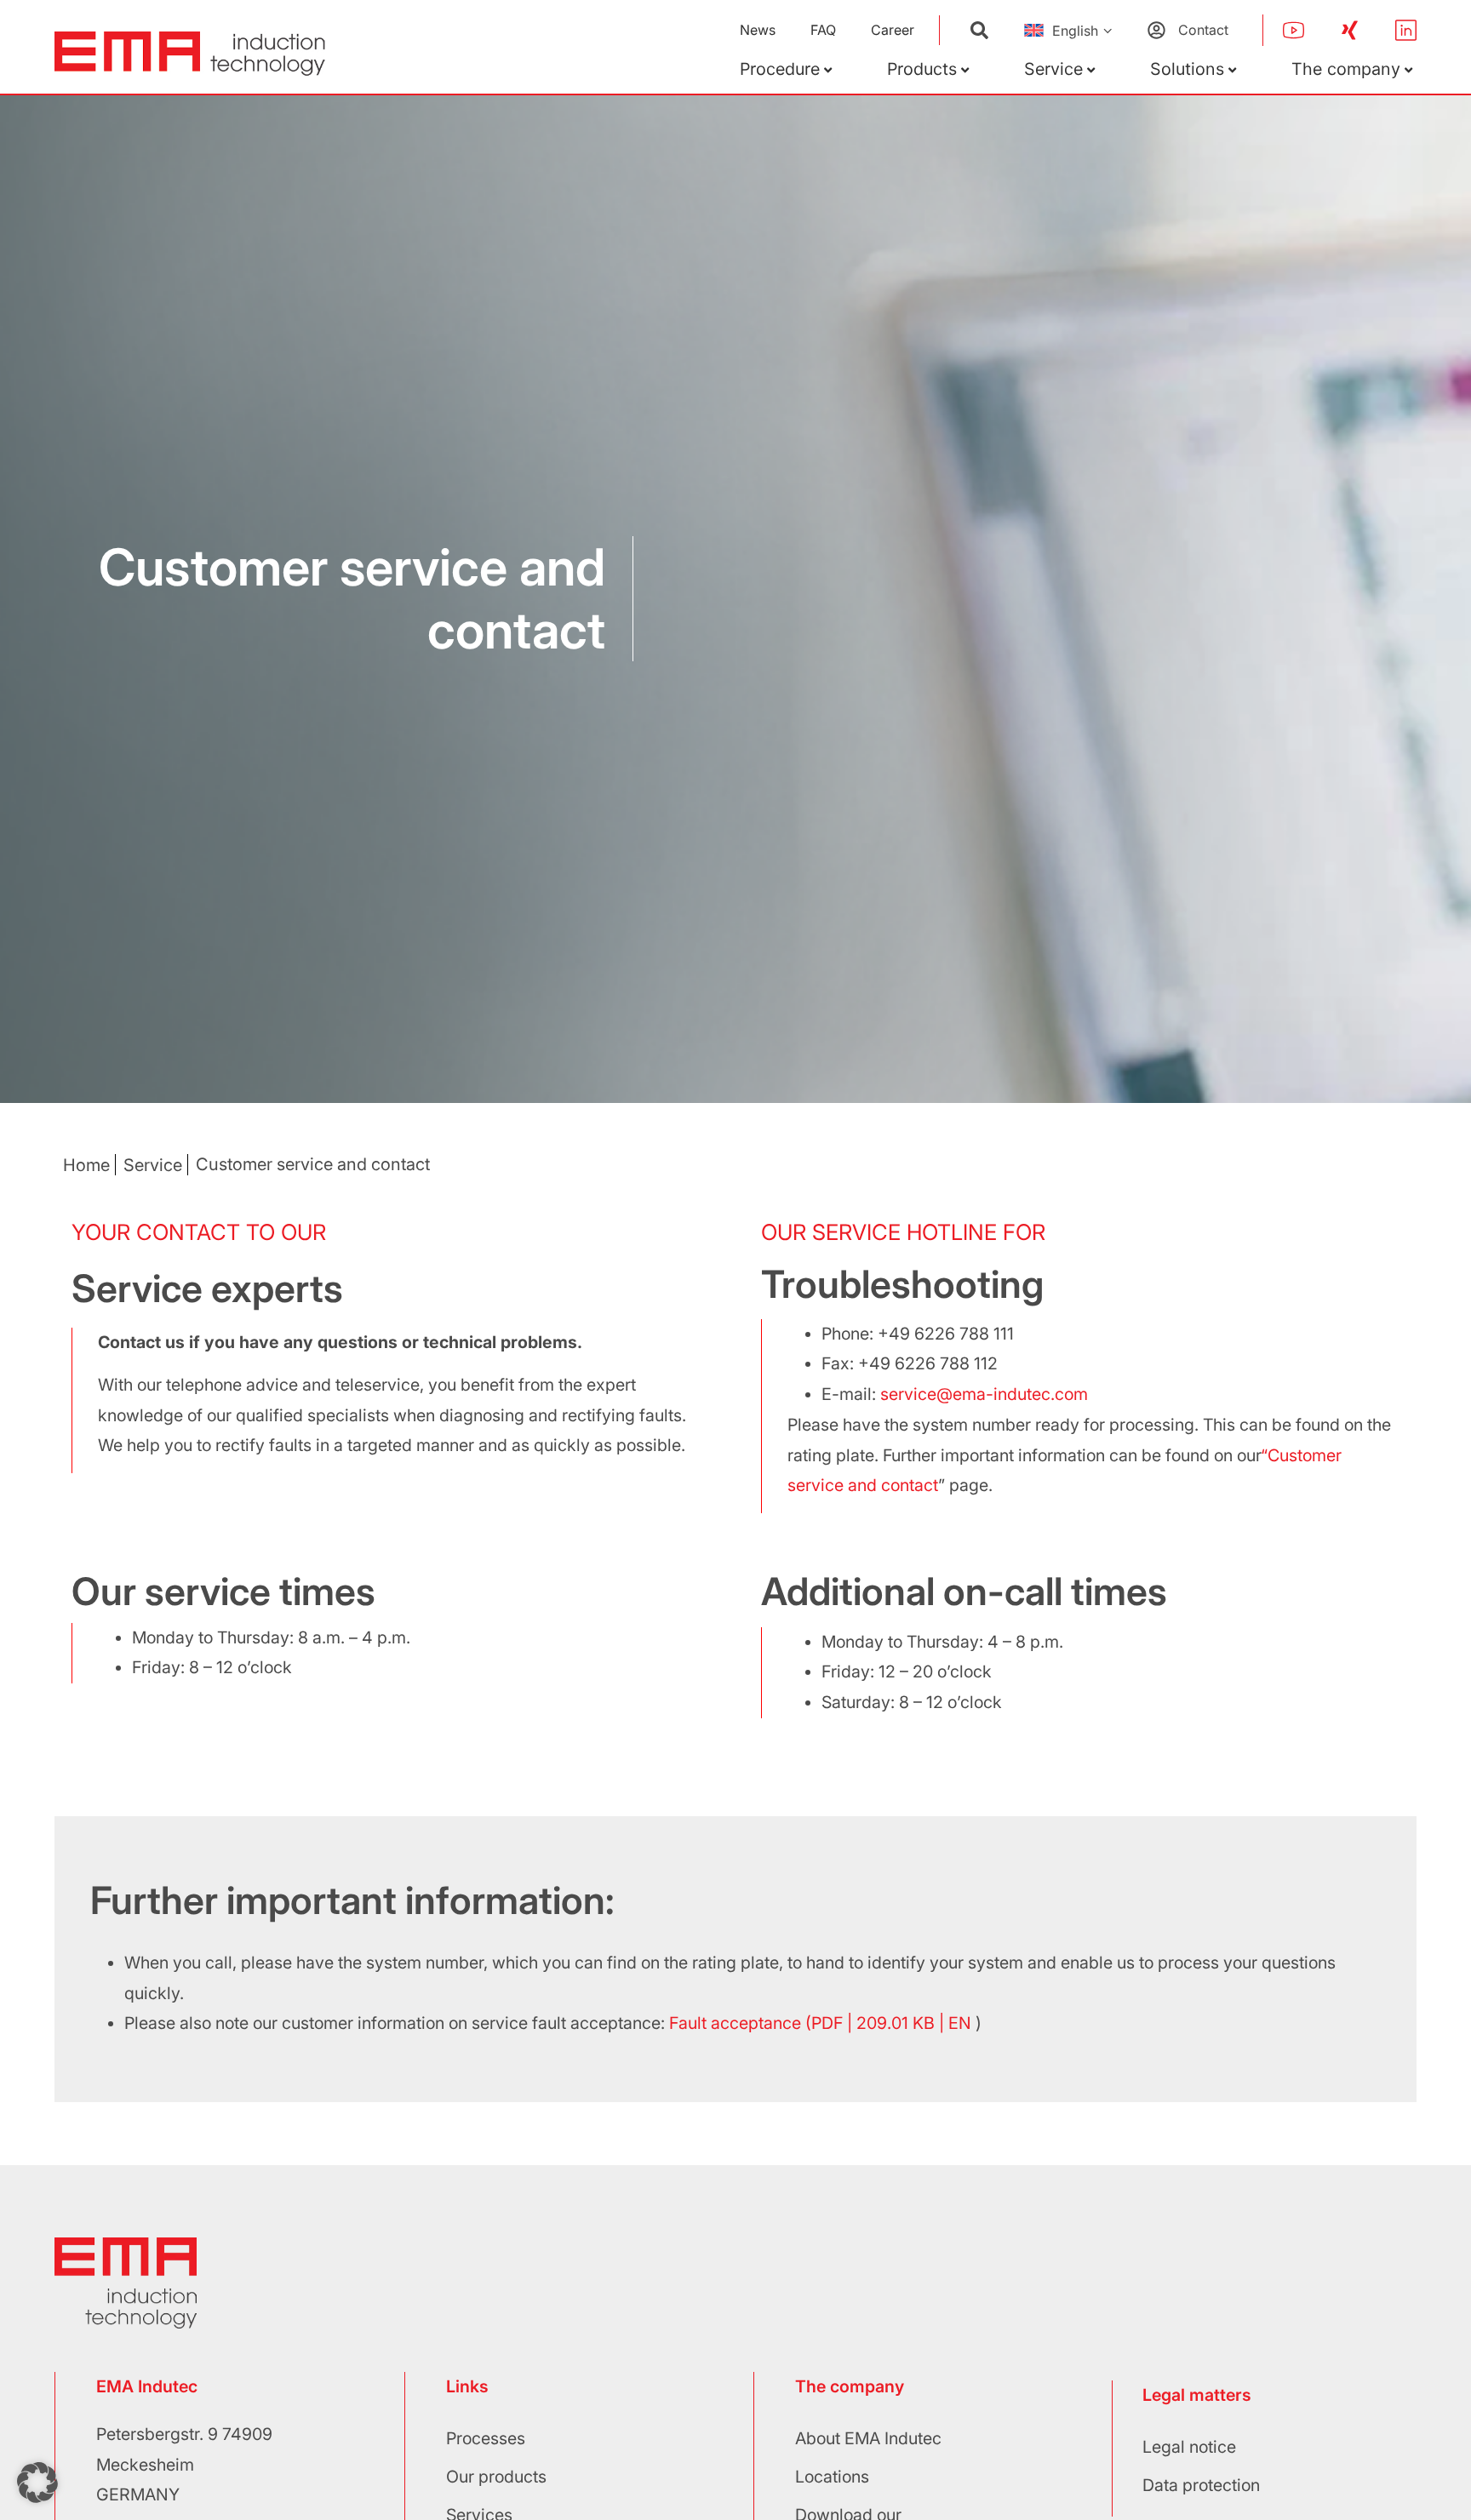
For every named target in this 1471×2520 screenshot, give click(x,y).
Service (1053, 69)
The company (1346, 69)
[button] (37, 2483)
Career (893, 30)
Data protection (1201, 2485)
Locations (832, 2477)
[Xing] (1350, 30)
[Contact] (1156, 30)
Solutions (1187, 69)
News (758, 30)
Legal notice (1189, 2447)
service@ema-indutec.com (984, 1394)
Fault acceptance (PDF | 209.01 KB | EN (820, 2023)
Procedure (780, 69)
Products (922, 69)
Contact (1203, 30)
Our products (496, 2477)
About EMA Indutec (868, 2438)
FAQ (823, 30)
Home (86, 1165)
